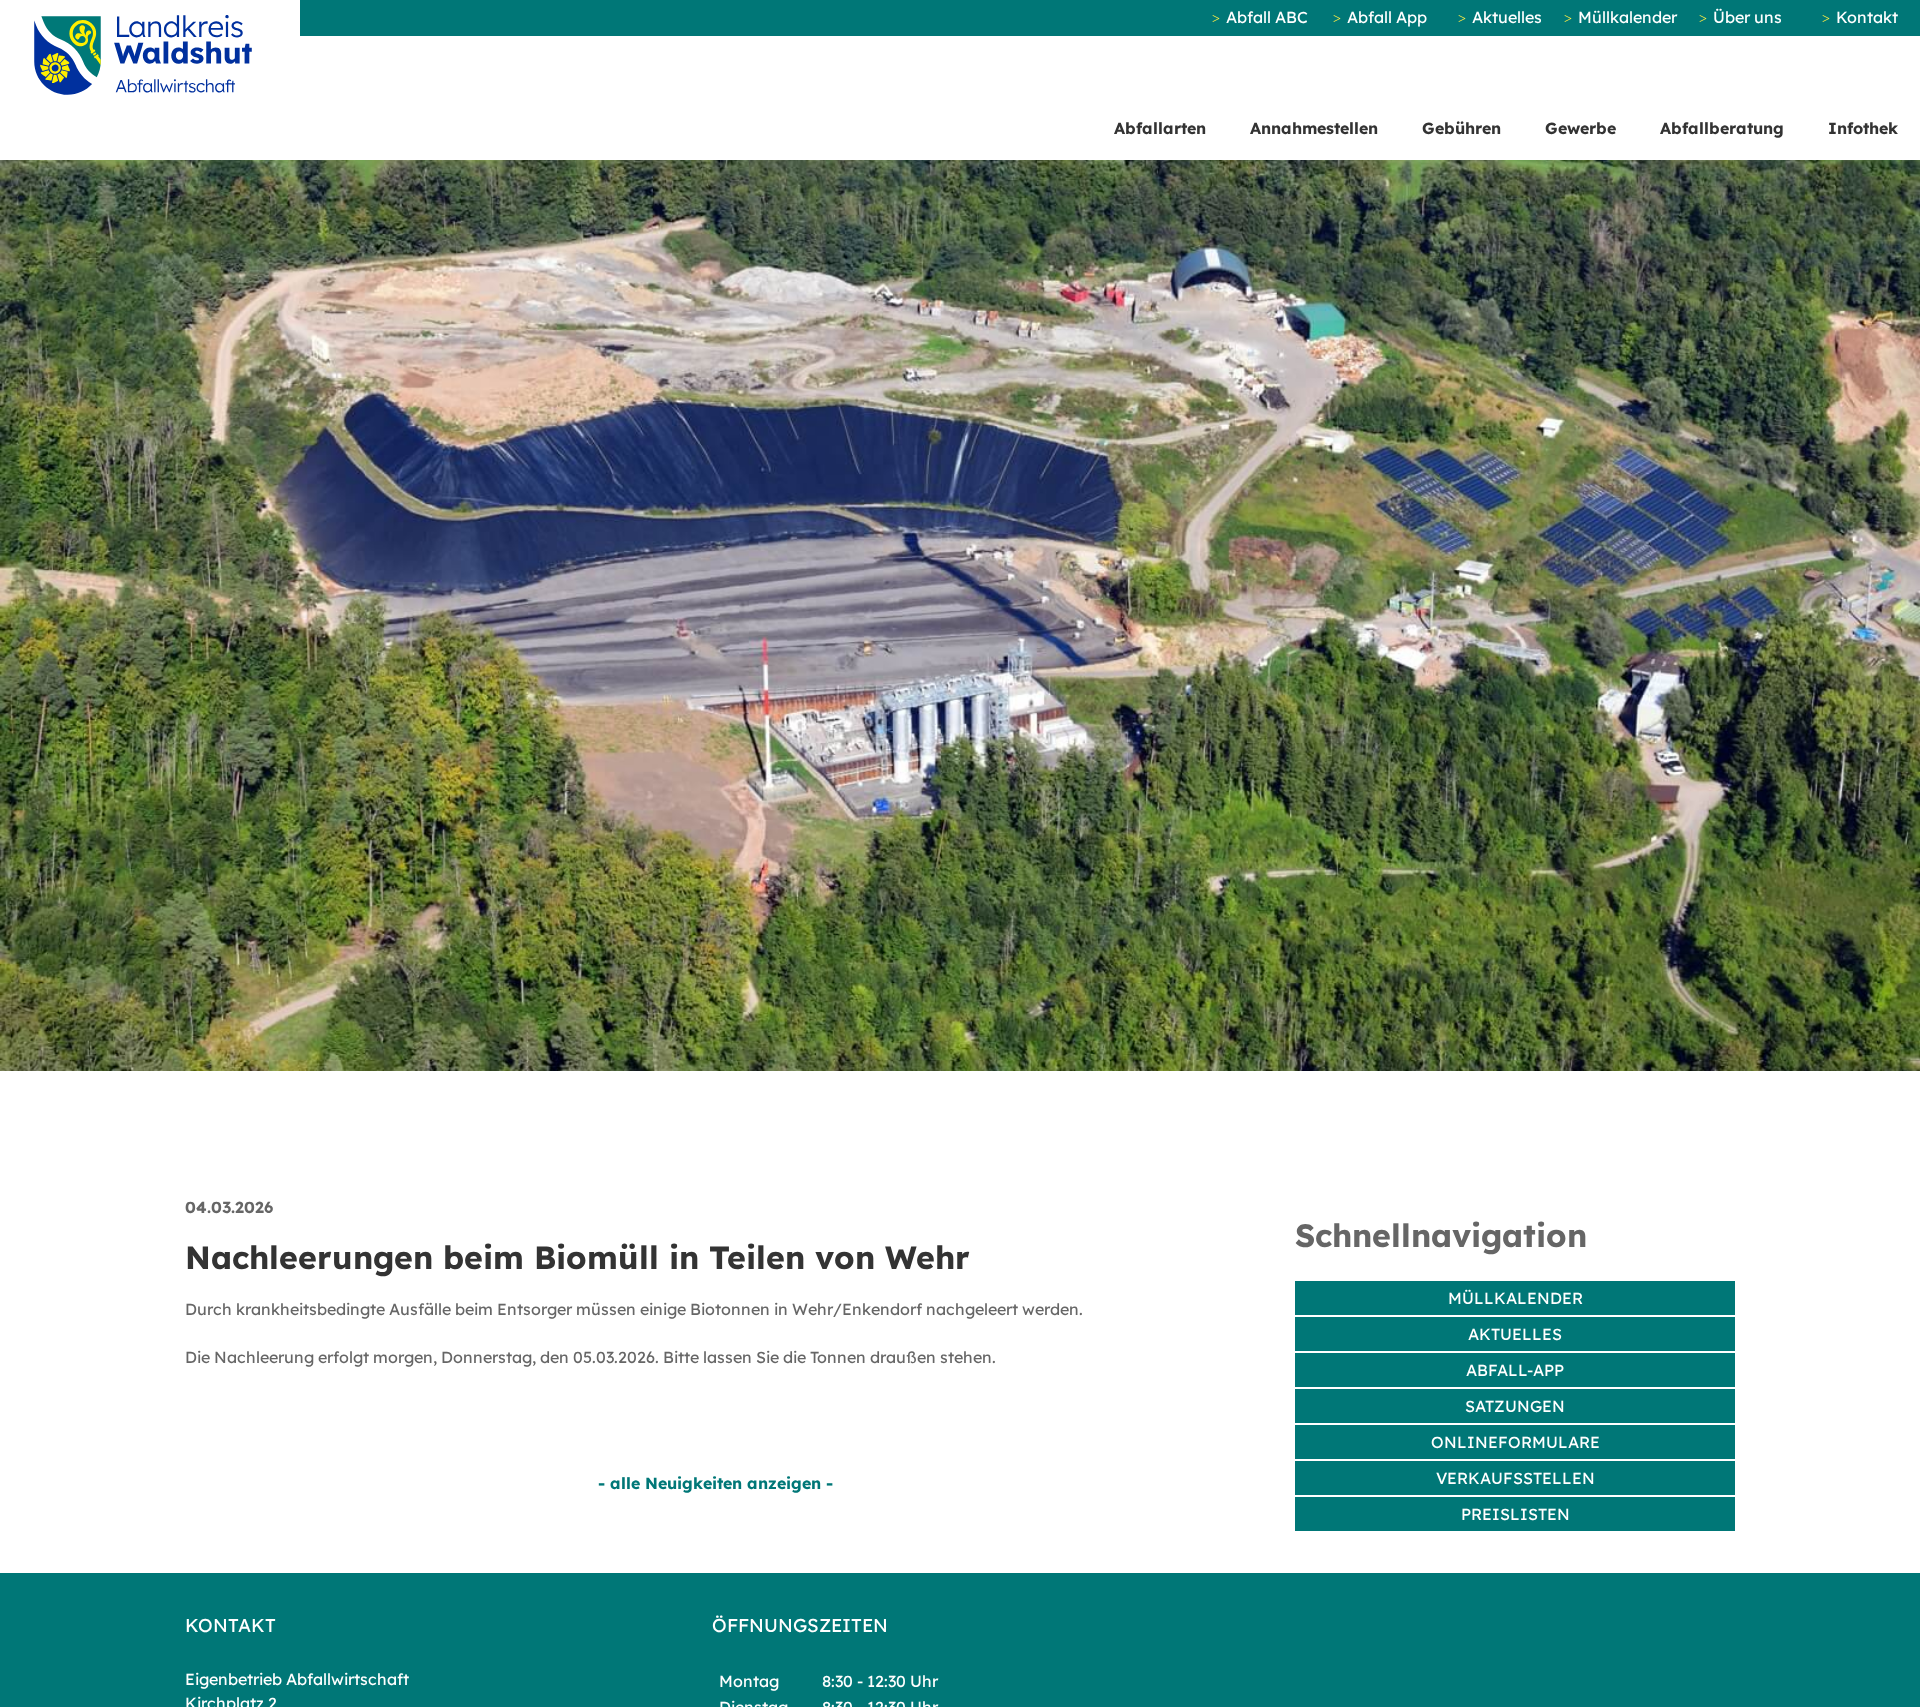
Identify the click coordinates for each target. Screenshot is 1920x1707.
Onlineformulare (1515, 1442)
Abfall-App (1515, 1370)
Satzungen (1515, 1406)
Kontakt (1867, 17)
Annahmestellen (1314, 128)
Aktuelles (1507, 17)
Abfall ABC (1267, 17)
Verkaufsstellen (1515, 1478)
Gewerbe (1580, 128)
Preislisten (1515, 1514)
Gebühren (1461, 128)
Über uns (1747, 17)
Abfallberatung (1722, 128)
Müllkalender (1627, 17)
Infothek (1863, 128)
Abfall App (1387, 17)
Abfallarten (1160, 128)
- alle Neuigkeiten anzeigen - (715, 1483)
